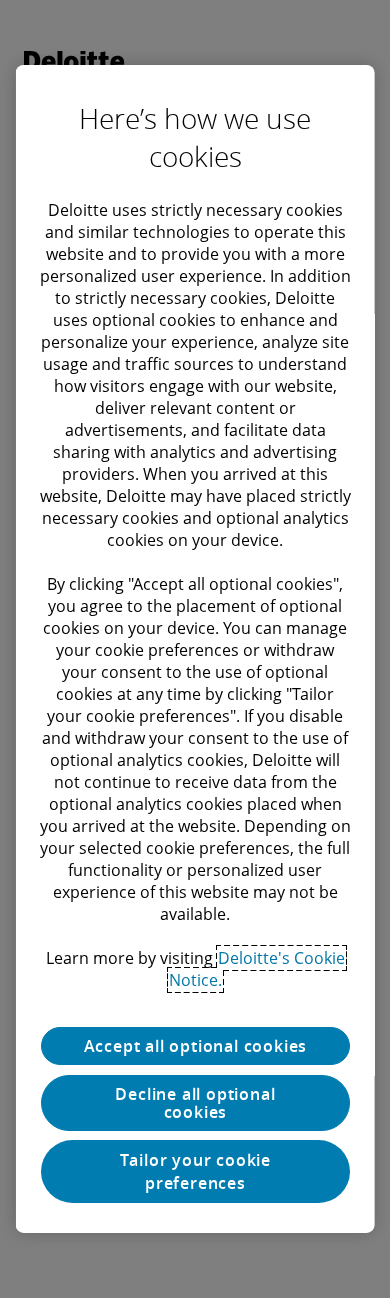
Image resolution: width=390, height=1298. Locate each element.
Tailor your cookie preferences (194, 1171)
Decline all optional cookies (195, 1103)
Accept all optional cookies (195, 1046)
